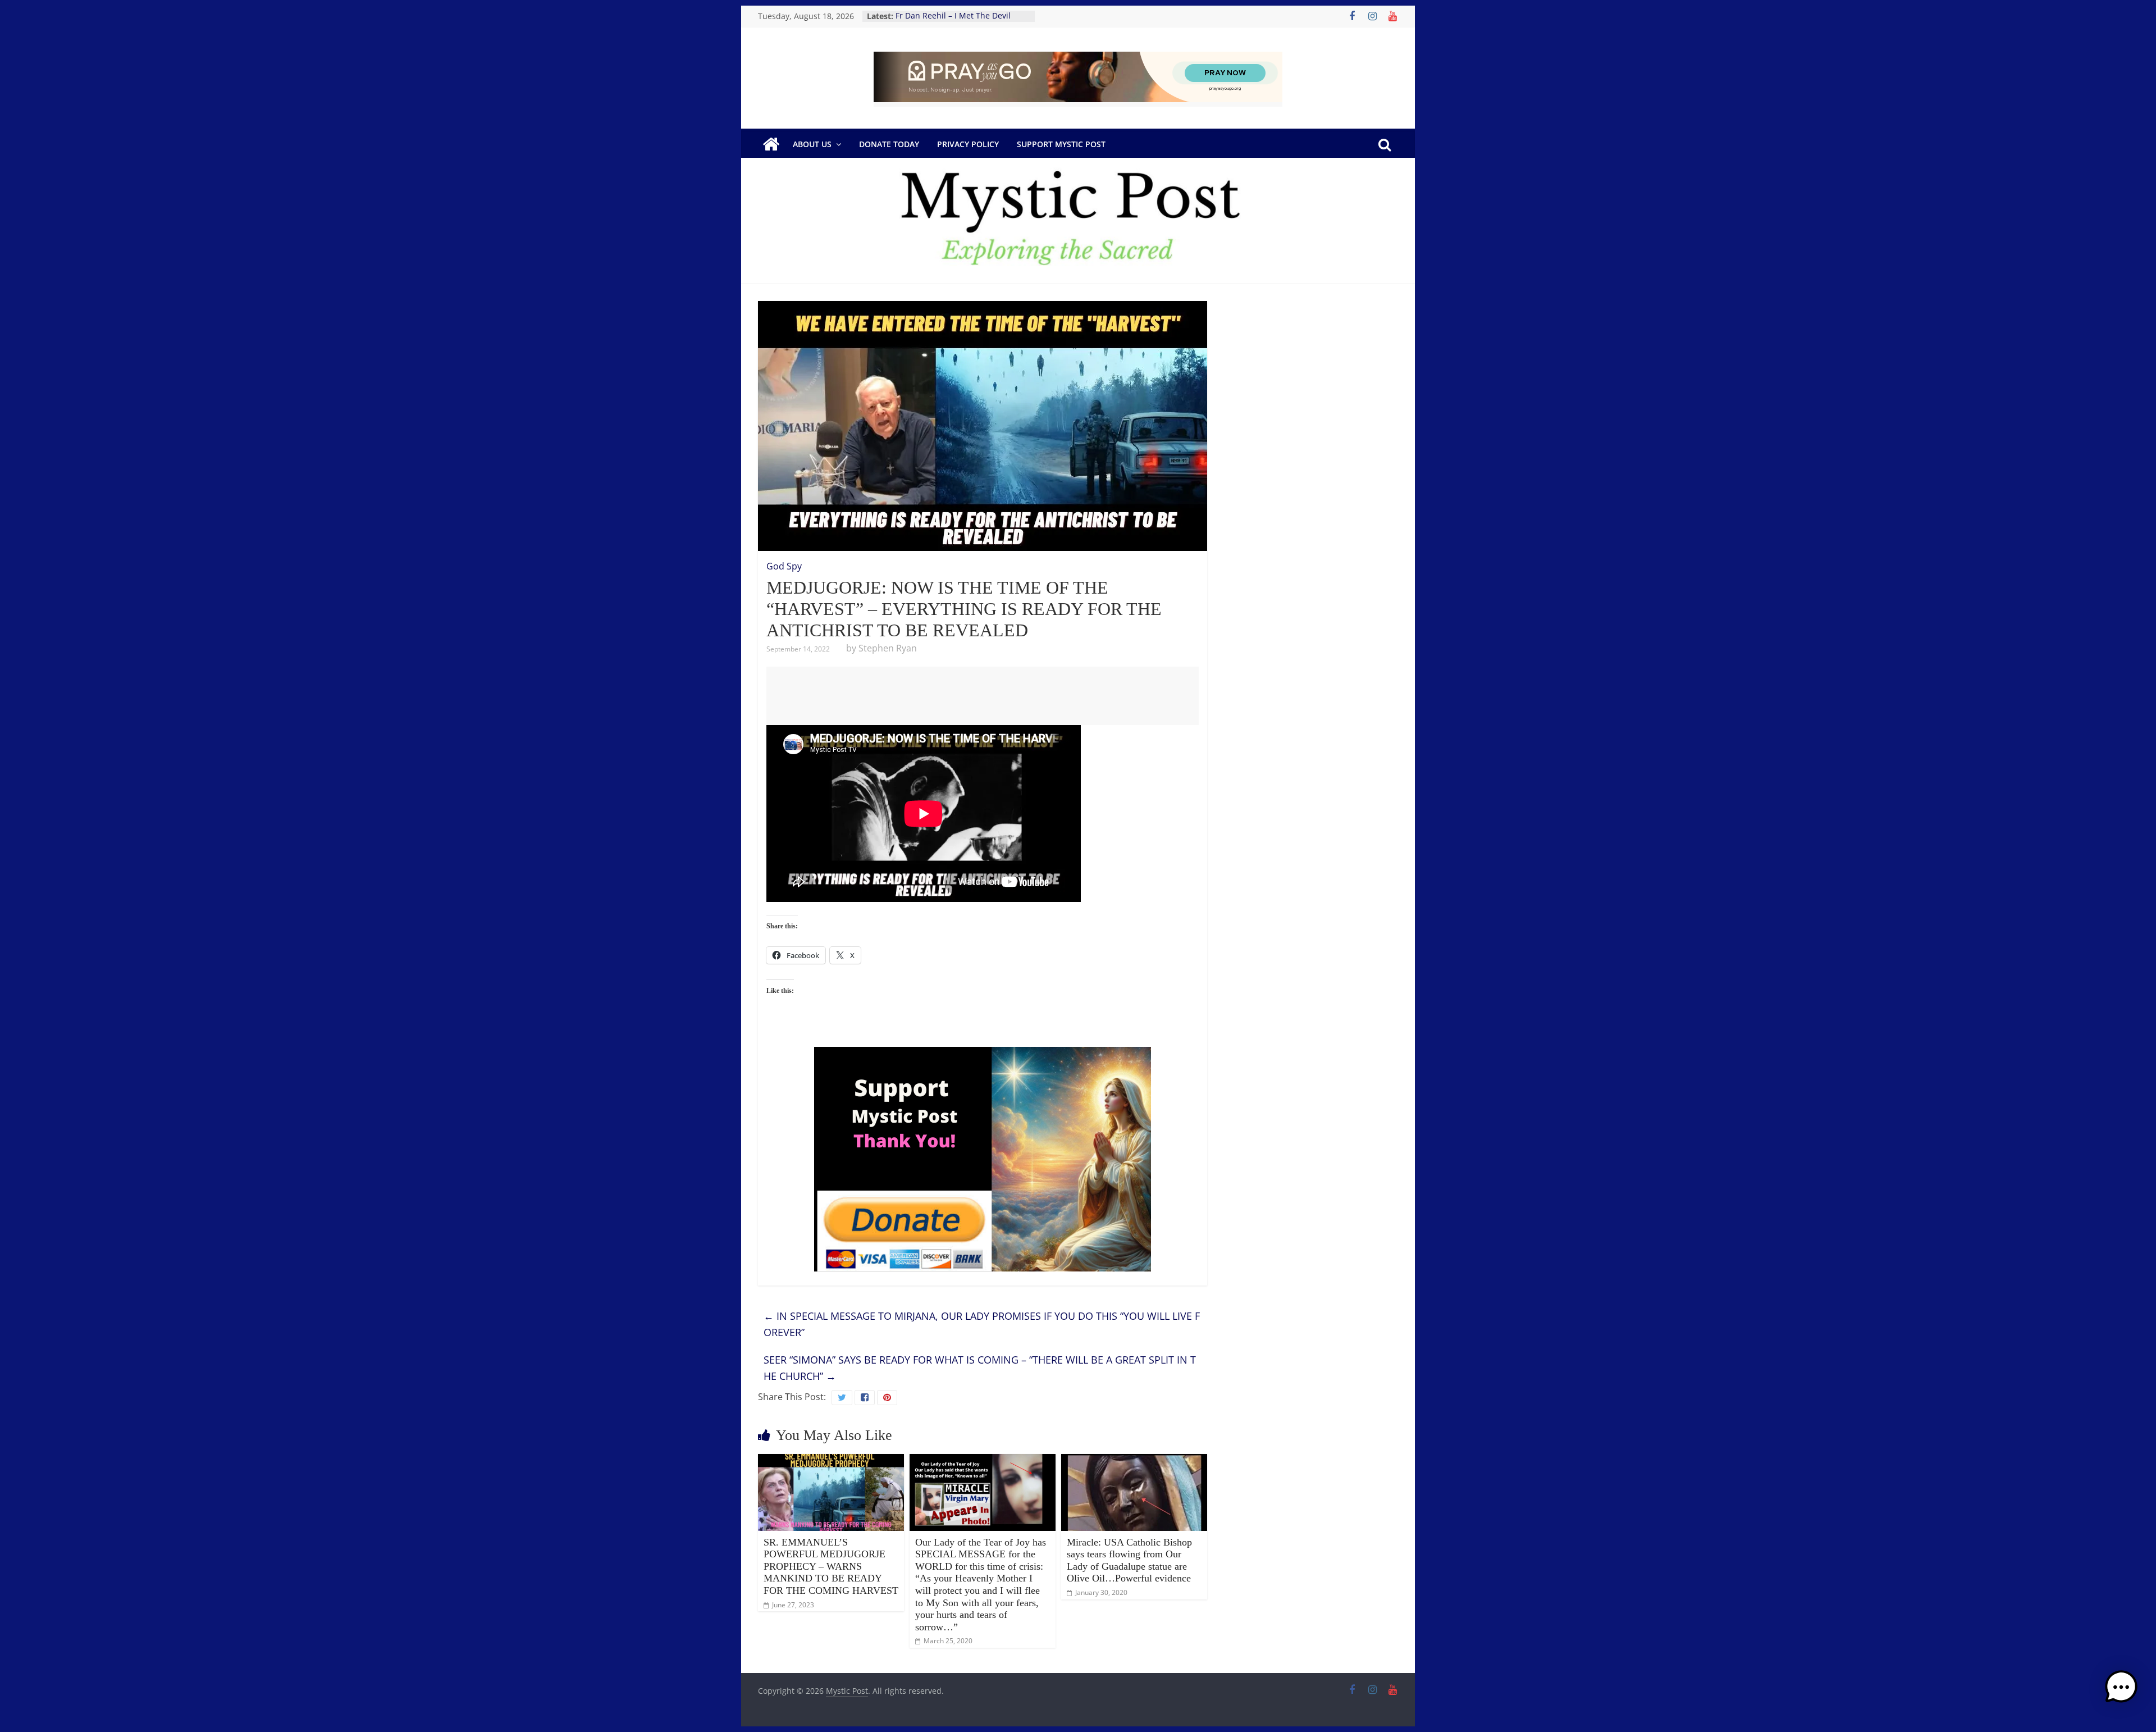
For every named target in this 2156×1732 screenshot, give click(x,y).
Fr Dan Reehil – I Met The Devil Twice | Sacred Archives (953, 22)
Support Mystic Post (1061, 144)
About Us (812, 144)
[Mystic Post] (771, 144)
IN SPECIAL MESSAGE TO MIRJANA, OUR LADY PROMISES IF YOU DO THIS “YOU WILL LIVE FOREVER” (982, 1324)
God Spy (784, 566)
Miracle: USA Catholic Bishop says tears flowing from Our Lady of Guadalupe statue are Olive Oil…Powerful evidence (1129, 1560)
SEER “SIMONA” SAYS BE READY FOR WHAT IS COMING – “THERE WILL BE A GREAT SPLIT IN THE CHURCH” (980, 1368)
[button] (2121, 1692)
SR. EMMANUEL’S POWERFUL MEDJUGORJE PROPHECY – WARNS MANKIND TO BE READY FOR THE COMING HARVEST (831, 1566)
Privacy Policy (968, 144)
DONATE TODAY (889, 144)
